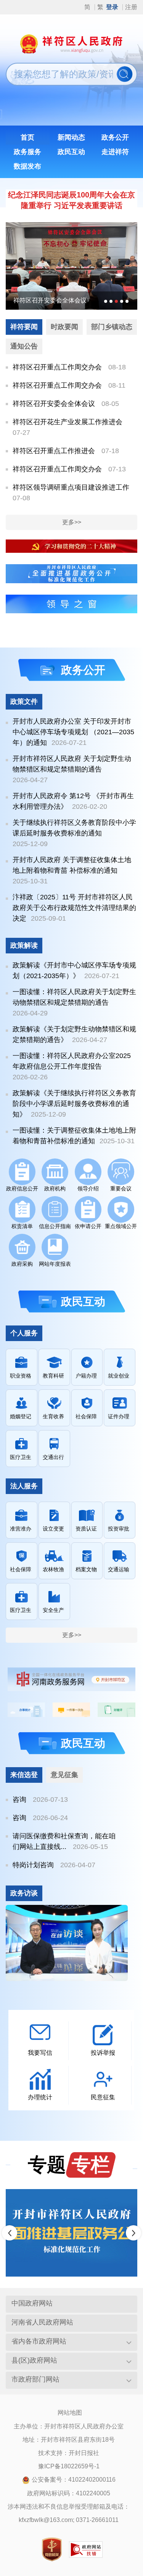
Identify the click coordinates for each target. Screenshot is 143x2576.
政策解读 (24, 945)
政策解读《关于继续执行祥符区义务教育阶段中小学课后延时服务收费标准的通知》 (74, 1104)
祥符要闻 (24, 327)
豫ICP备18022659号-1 (69, 2466)
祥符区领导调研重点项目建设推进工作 (71, 487)
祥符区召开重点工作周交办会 (57, 367)
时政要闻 (64, 327)
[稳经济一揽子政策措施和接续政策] (71, 2233)
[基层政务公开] (71, 573)
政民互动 (83, 1302)
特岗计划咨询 (33, 1865)
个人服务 (24, 1333)
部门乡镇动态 (112, 327)
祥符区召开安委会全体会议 (54, 404)
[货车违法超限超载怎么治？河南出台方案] (67, 1943)
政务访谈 (24, 1893)
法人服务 (24, 1486)
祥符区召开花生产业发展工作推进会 (77, 300)
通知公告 (24, 346)
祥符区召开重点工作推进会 (54, 451)
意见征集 (64, 1775)
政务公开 (83, 670)
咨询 (19, 1800)
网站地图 (70, 2413)
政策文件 (24, 702)
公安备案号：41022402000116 (74, 2480)
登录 (112, 7)
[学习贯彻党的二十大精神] (71, 546)
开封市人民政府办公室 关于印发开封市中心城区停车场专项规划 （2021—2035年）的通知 (73, 732)
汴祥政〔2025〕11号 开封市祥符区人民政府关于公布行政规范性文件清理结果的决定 (74, 908)
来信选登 (24, 1775)
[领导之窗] (71, 604)
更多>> (72, 522)
